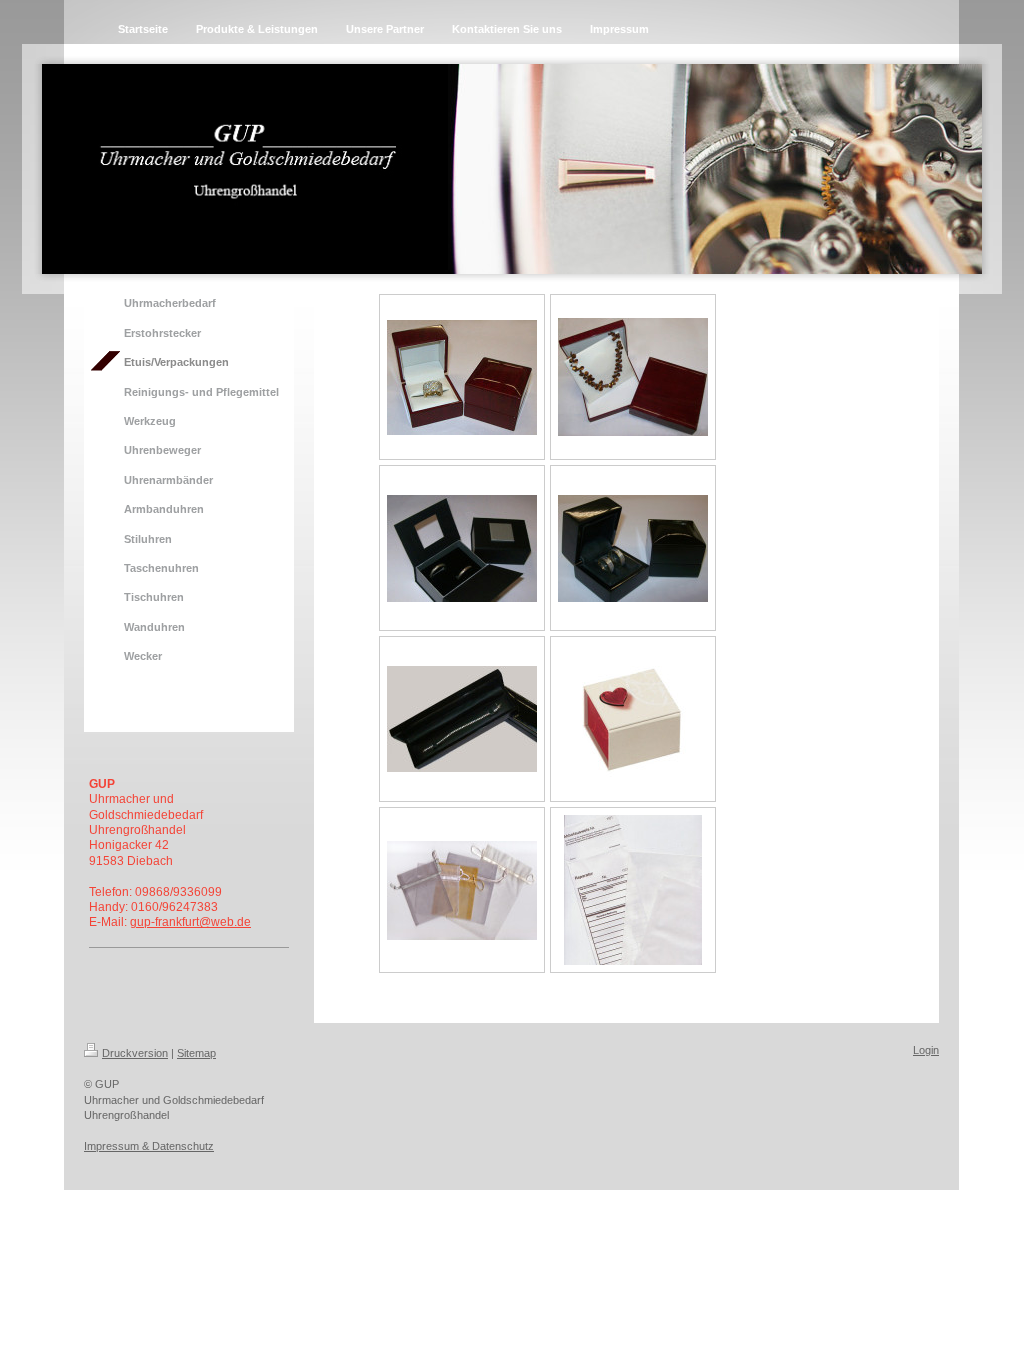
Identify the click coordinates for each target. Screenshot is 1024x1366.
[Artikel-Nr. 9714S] (462, 719)
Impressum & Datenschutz (149, 1146)
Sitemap (196, 1053)
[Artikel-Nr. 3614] (462, 548)
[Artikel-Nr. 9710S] (633, 548)
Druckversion (135, 1053)
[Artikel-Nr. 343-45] (633, 377)
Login (926, 1050)
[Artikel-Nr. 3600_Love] (633, 719)
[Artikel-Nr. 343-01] (462, 377)
